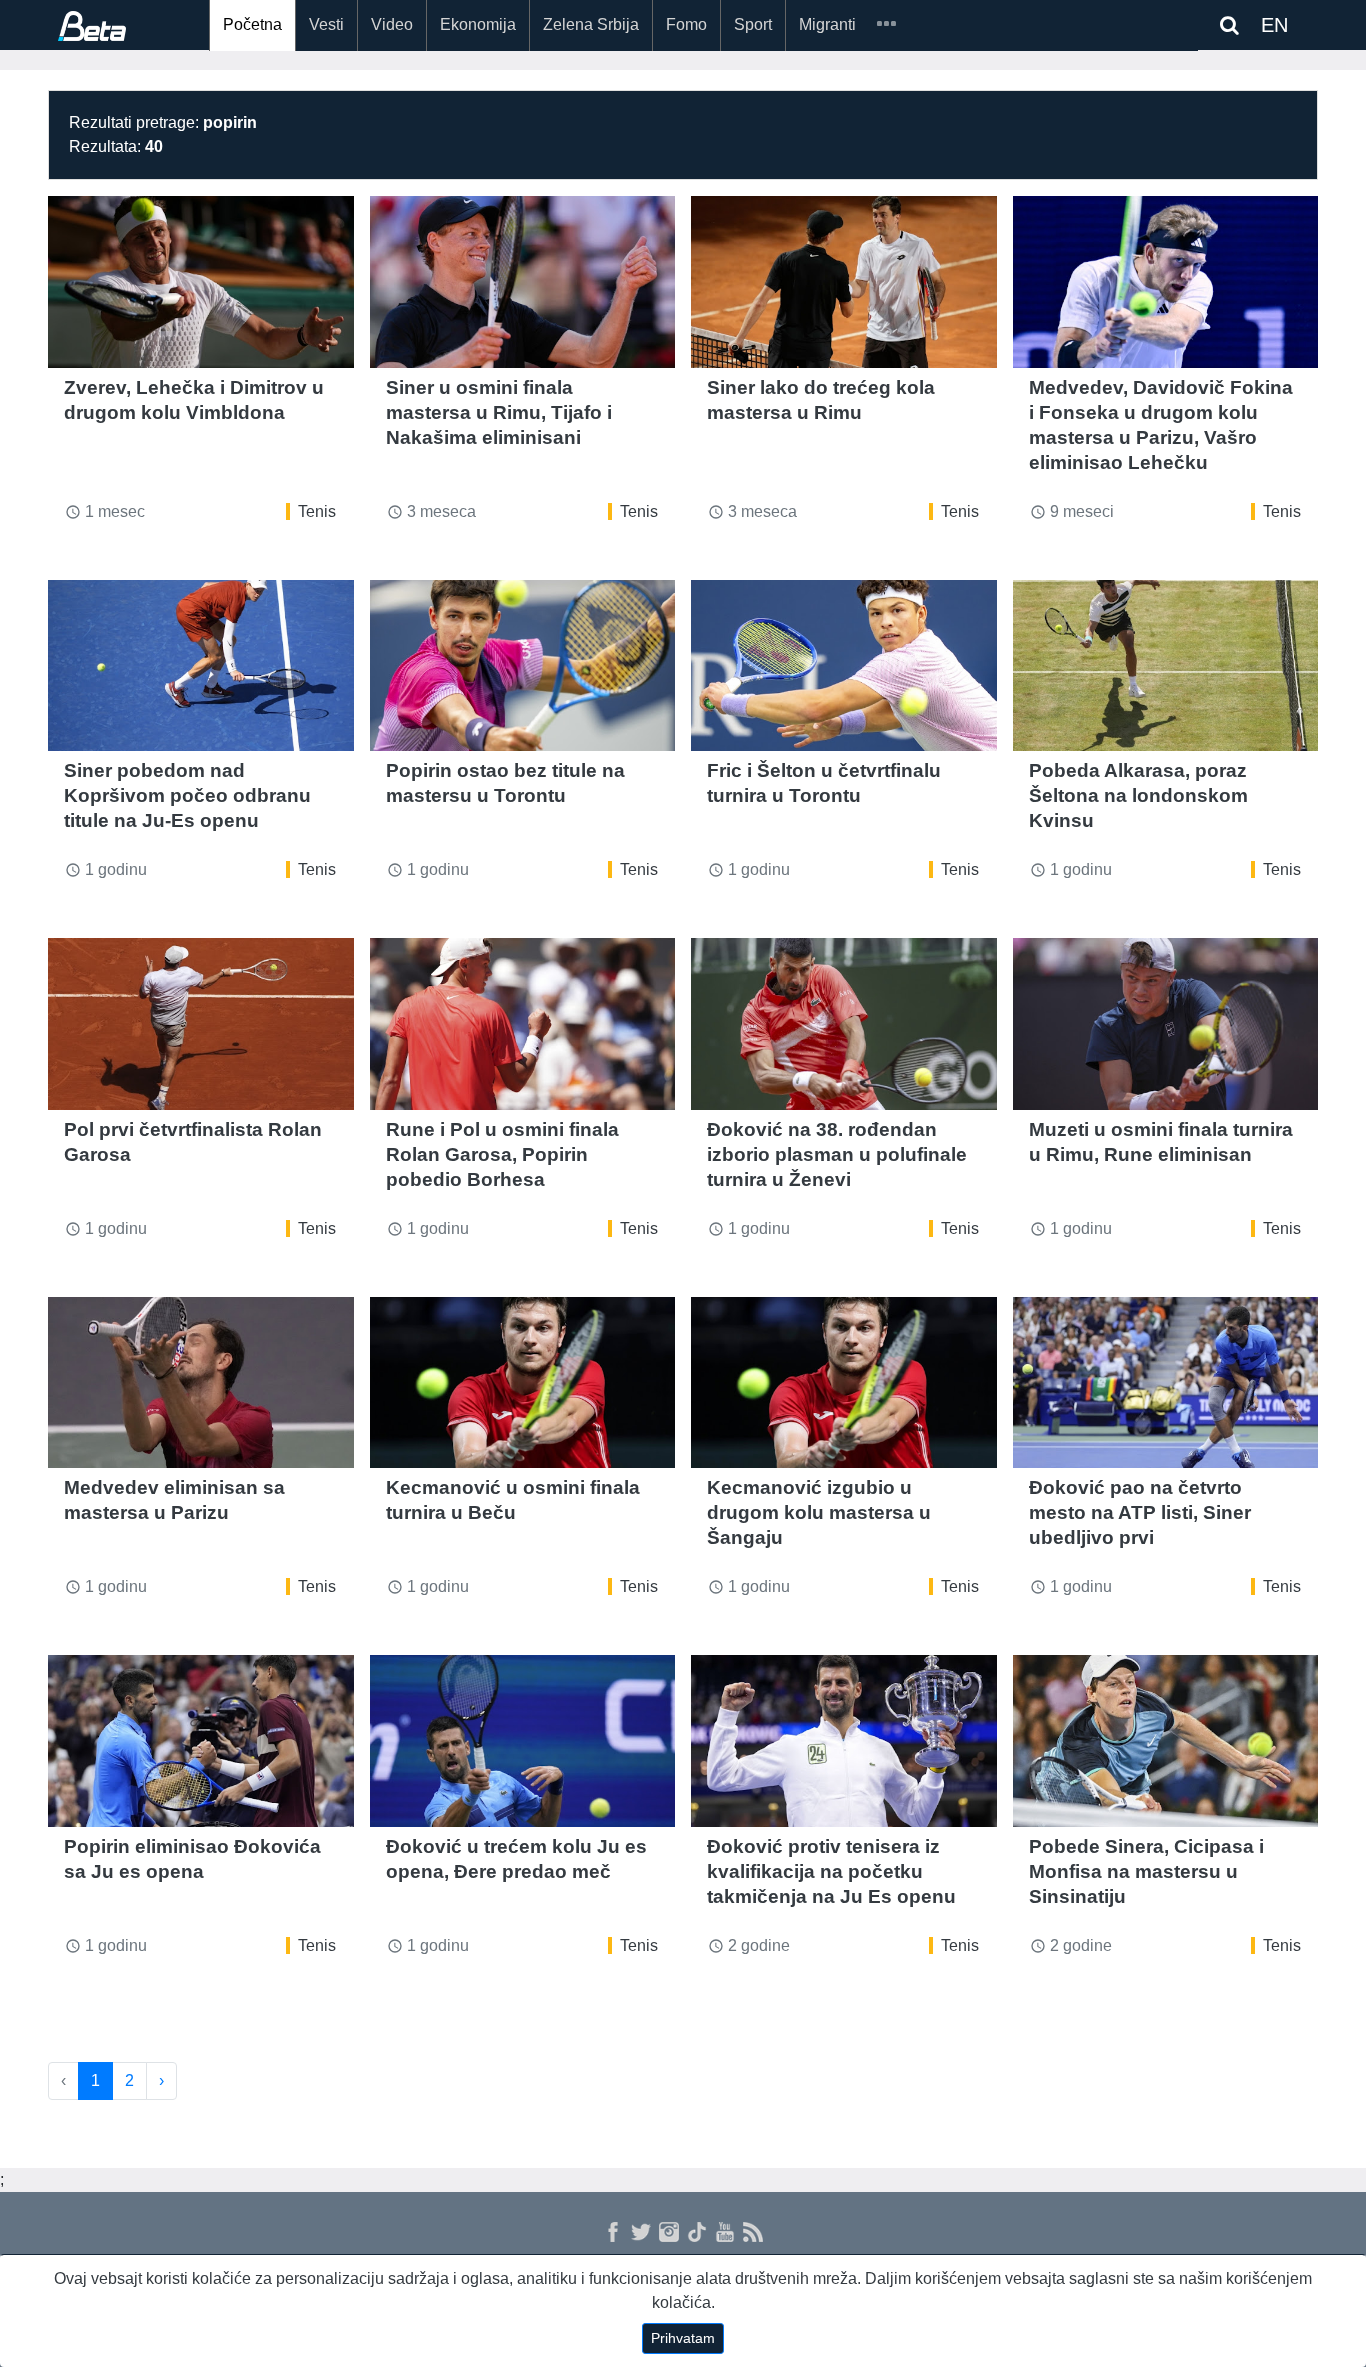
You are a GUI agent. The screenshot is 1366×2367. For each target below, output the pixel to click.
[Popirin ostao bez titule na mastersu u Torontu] (523, 666)
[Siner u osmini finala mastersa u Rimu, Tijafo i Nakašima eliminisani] (523, 282)
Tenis (317, 511)
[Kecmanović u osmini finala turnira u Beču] (523, 1383)
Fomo (686, 24)
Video (392, 24)
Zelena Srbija (591, 24)
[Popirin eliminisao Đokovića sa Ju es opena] (201, 1741)
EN (1274, 25)
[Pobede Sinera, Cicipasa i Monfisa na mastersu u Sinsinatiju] (1166, 1741)
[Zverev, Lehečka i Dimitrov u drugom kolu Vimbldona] (201, 282)
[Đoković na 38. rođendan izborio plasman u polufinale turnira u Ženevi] (844, 1024)
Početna (252, 24)
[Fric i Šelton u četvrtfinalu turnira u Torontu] (844, 666)
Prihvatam (683, 2338)
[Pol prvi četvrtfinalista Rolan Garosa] (201, 1024)
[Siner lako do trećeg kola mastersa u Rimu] (844, 282)
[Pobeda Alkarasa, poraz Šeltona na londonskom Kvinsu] (1166, 666)
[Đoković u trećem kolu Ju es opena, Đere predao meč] (523, 1741)
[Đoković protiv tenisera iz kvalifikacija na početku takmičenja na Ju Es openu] (844, 1741)
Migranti (827, 24)
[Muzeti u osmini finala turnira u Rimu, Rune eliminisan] (1166, 1024)
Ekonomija (478, 24)
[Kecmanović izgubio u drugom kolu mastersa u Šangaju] (844, 1383)
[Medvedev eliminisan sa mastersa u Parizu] (201, 1383)
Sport (753, 24)
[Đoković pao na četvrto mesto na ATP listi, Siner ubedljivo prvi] (1166, 1383)
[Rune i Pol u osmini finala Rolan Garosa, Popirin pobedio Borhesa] (523, 1024)
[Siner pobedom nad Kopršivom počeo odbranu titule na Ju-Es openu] (201, 666)
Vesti (326, 24)
